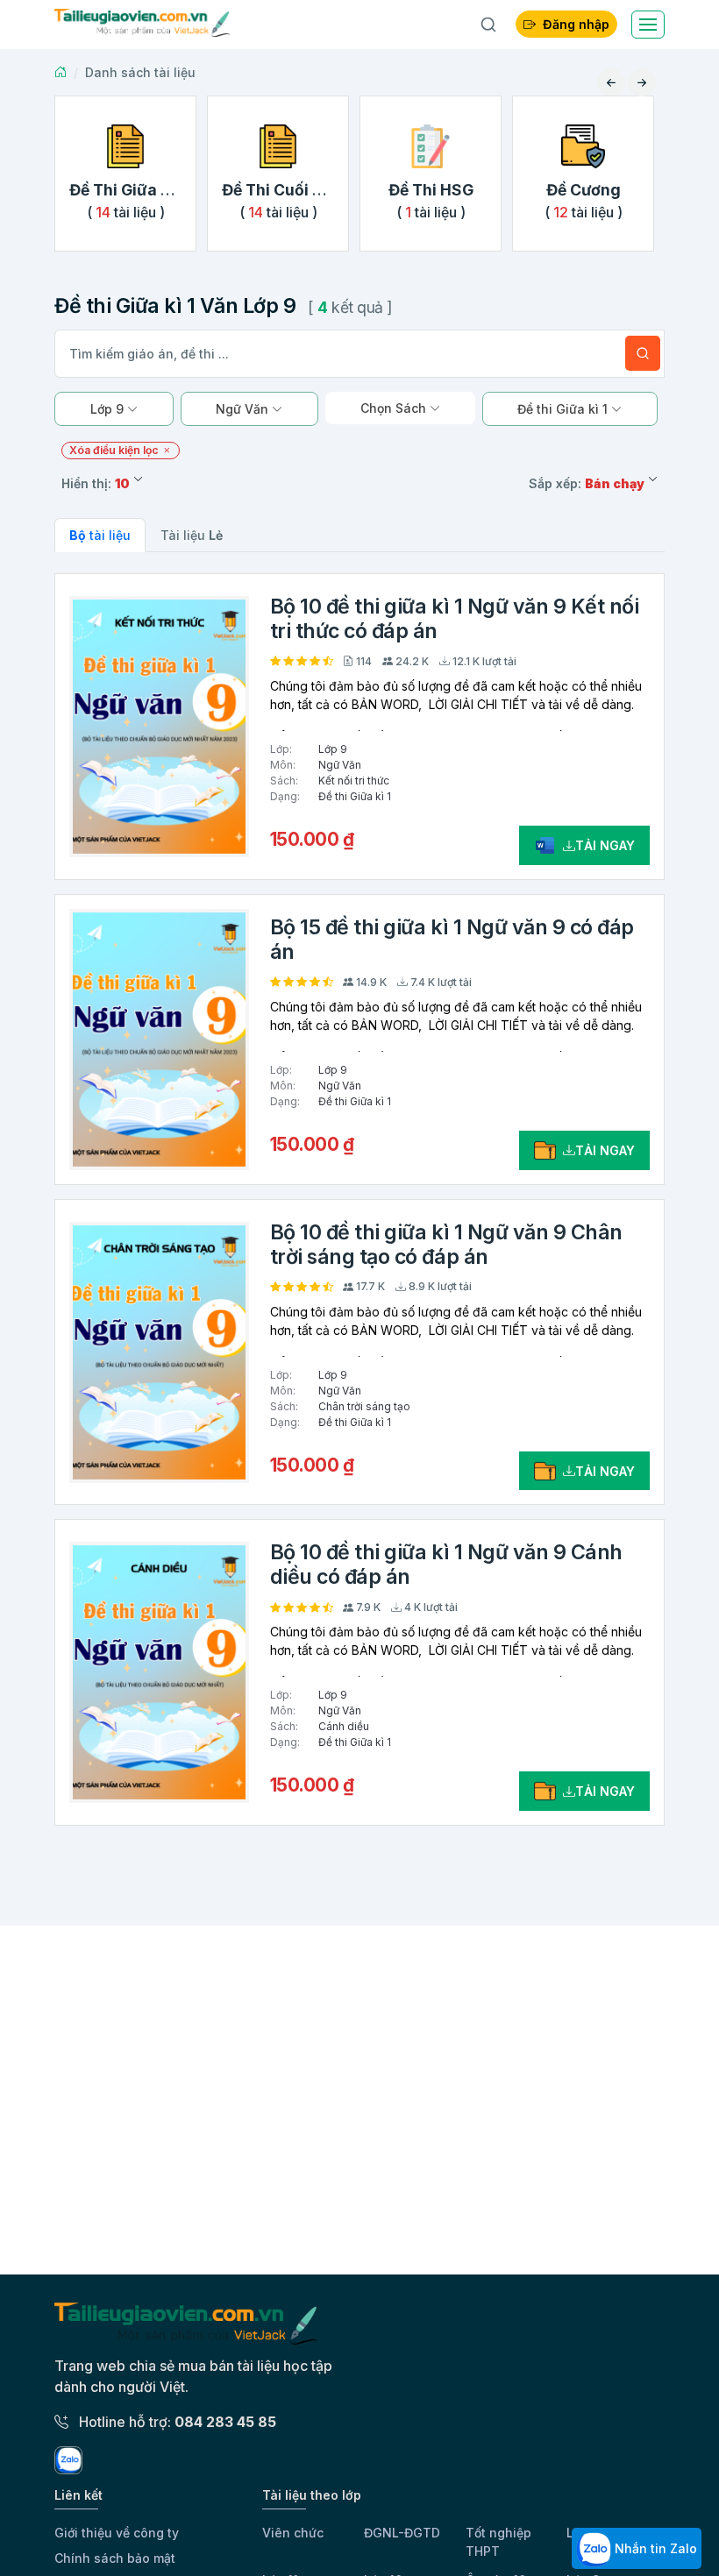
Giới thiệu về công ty (117, 2533)
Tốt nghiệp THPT (498, 2542)
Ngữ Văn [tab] (244, 409)
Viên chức (293, 2533)
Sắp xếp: (587, 483)
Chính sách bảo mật (115, 2558)
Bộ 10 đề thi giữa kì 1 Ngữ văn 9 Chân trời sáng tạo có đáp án (446, 1245)
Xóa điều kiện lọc (115, 450)
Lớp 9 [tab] (109, 409)
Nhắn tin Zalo (654, 2548)
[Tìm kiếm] (643, 353)
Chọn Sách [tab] (395, 408)
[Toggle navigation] (648, 25)
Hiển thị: (96, 483)
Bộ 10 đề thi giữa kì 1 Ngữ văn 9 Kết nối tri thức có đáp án (455, 619)
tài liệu (100, 535)
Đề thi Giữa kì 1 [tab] (564, 409)
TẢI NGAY (605, 845)
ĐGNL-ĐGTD (402, 2533)
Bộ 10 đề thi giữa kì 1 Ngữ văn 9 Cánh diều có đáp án (446, 1565)
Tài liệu (192, 535)
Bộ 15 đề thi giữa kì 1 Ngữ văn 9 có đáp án (452, 940)
